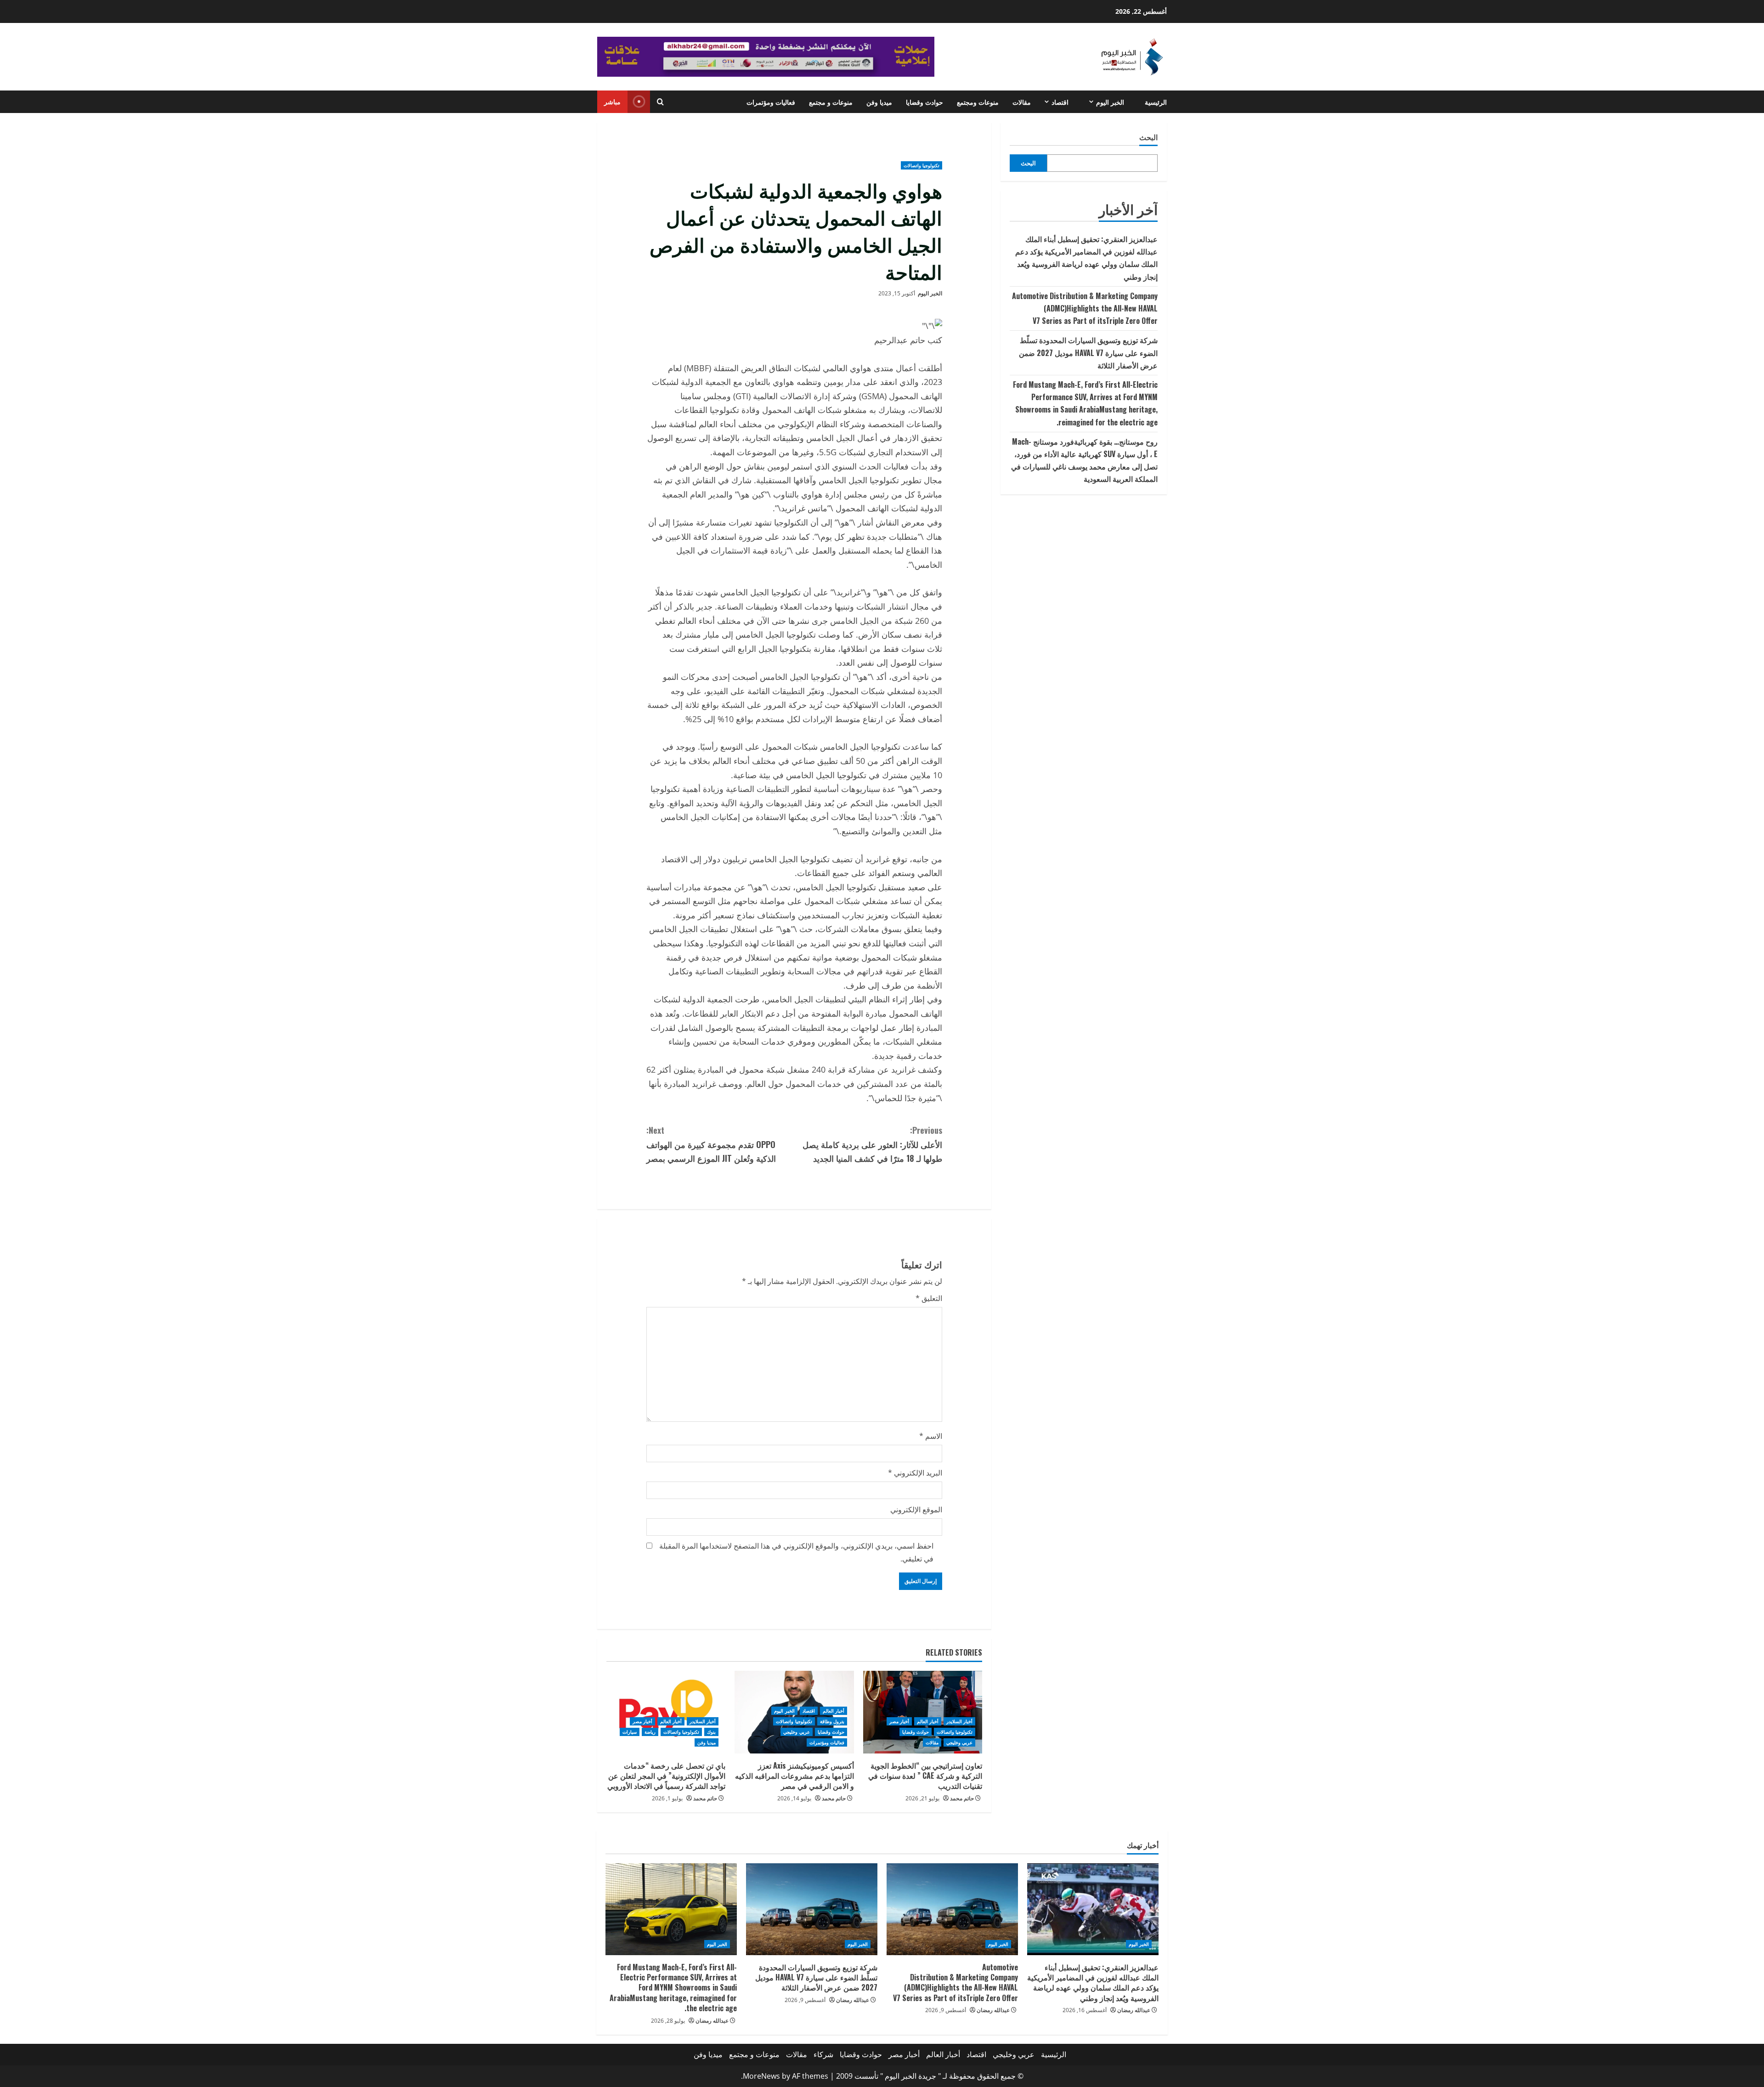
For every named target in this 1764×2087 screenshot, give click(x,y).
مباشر (612, 101)
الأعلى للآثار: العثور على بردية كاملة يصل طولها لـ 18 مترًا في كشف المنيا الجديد (872, 1144)
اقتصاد (1060, 102)
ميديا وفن (879, 102)
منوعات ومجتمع (978, 102)
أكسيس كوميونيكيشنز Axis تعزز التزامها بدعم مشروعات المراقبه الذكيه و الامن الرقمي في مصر (794, 1776)
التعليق (929, 1298)
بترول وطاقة (832, 1721)
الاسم (931, 1436)
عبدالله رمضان (1134, 2010)
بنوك (711, 1732)
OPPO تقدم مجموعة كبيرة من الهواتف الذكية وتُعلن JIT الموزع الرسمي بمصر (711, 1144)
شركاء (823, 2054)
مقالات (1022, 102)
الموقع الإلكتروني (916, 1510)
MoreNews (761, 2076)
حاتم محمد (962, 1798)
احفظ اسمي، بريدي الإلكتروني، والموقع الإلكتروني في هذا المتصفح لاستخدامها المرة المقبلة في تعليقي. (796, 1552)
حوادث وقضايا (924, 102)
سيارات (630, 1732)
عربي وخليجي (959, 1742)
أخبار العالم (928, 1721)
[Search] (660, 102)
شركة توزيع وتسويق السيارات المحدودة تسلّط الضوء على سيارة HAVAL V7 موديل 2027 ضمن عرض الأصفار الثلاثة (1088, 352)
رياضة (650, 1732)
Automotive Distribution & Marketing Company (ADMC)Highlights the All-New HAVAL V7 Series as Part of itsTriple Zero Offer (1085, 308)
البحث (1148, 137)
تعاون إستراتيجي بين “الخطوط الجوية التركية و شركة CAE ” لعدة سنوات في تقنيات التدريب (925, 1776)
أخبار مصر (899, 1721)
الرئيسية (1156, 102)
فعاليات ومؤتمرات (771, 102)
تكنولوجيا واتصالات (922, 165)
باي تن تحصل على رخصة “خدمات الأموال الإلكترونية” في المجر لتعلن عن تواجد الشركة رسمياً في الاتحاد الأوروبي (666, 1776)
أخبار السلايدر (959, 1721)
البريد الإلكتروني (915, 1473)
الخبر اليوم (1110, 102)
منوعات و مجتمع (831, 102)
